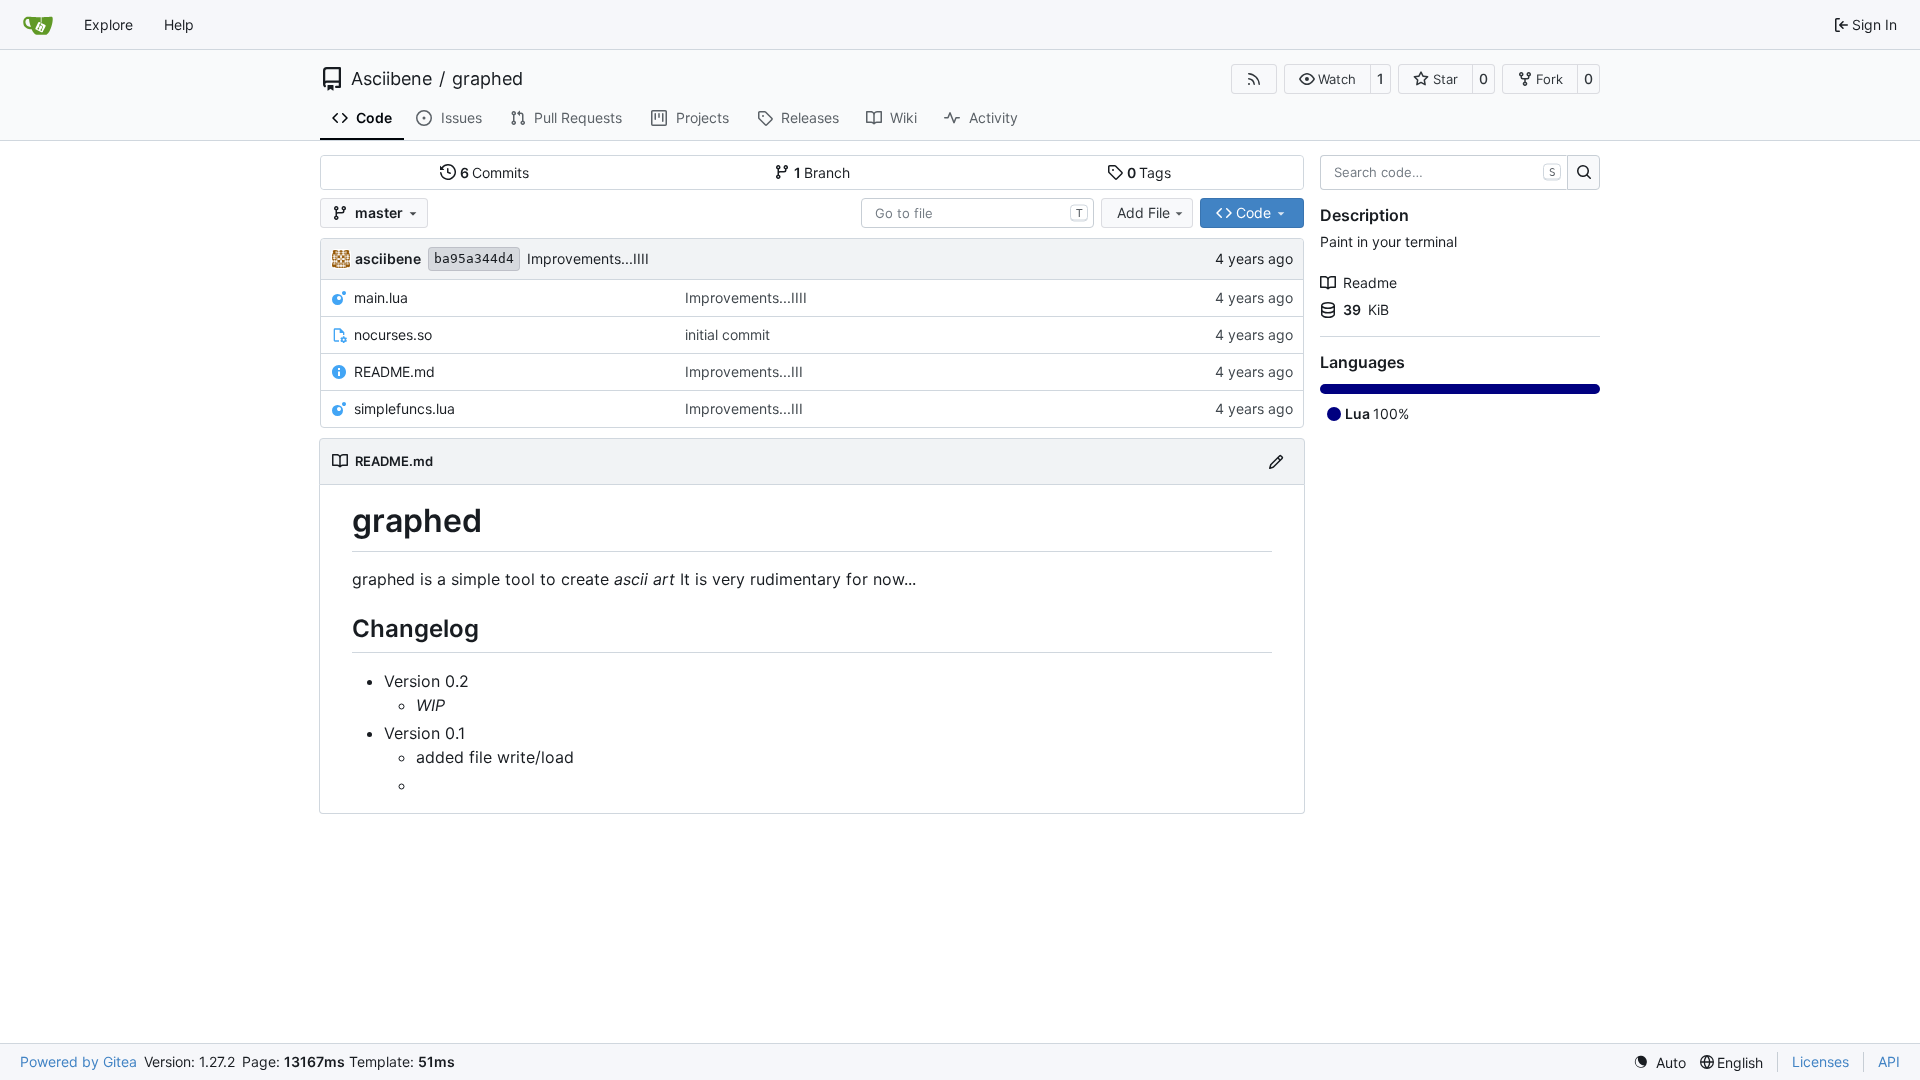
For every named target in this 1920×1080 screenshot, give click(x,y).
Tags (1149, 172)
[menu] (1659, 1062)
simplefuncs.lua (404, 408)
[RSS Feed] (1254, 79)
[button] (1327, 79)
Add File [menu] (1143, 212)
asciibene (388, 258)
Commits (495, 172)
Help (179, 24)
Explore (108, 24)
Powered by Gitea (78, 1061)
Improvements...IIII (588, 258)
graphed (487, 79)
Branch (822, 172)
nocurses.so (393, 334)
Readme (1370, 282)
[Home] (38, 25)
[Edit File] (1276, 461)
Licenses (1820, 1061)
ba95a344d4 (474, 258)
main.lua (381, 297)
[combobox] (977, 213)
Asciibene (391, 79)
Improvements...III (744, 371)
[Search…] (1583, 173)
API (1889, 1061)
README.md (394, 371)
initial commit (727, 334)
